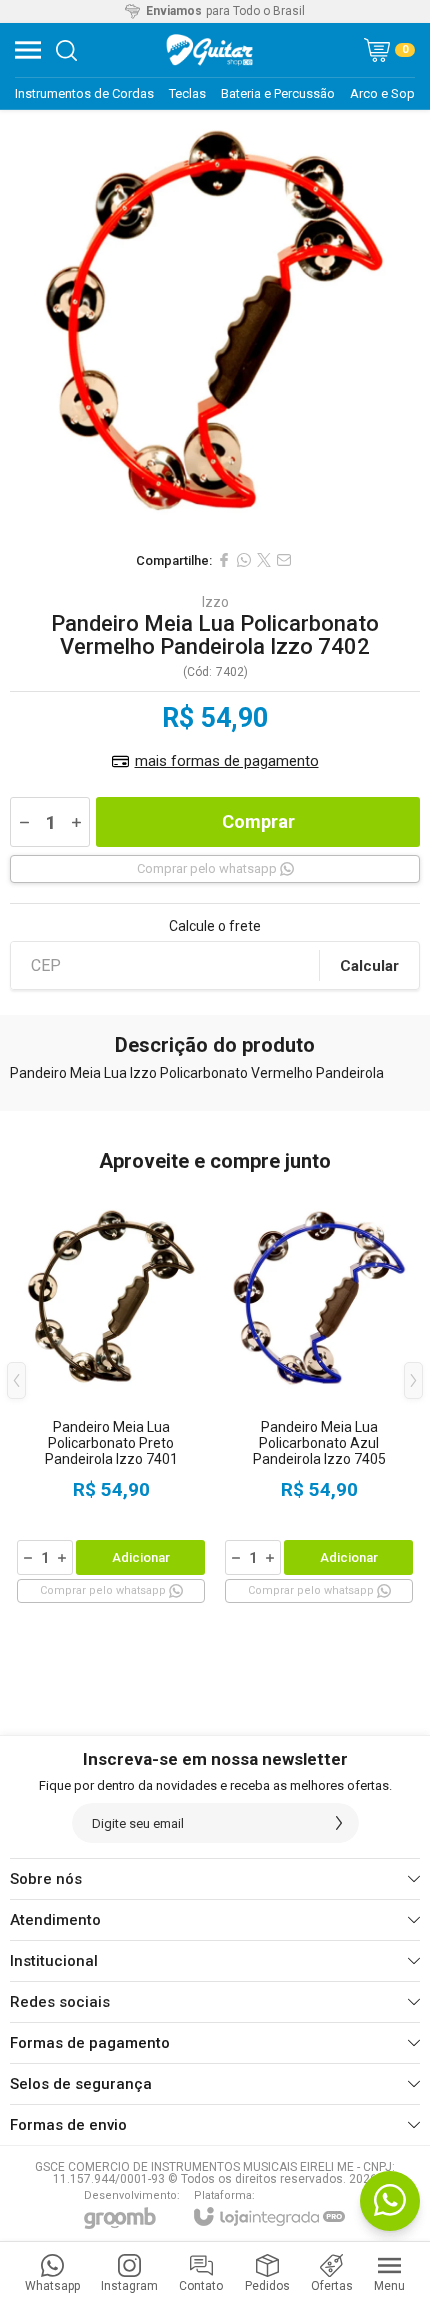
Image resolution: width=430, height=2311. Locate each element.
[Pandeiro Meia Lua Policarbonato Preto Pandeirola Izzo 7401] (111, 1395)
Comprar (258, 821)
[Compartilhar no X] (264, 560)
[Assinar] (339, 1823)
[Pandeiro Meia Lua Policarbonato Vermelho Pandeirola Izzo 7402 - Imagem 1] (215, 325)
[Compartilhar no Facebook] (224, 560)
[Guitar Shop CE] (210, 50)
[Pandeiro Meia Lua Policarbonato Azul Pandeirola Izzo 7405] (319, 1395)
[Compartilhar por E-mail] (284, 560)
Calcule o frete (215, 926)
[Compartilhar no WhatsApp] (244, 560)
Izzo (215, 602)
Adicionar (141, 1557)
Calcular (369, 966)
